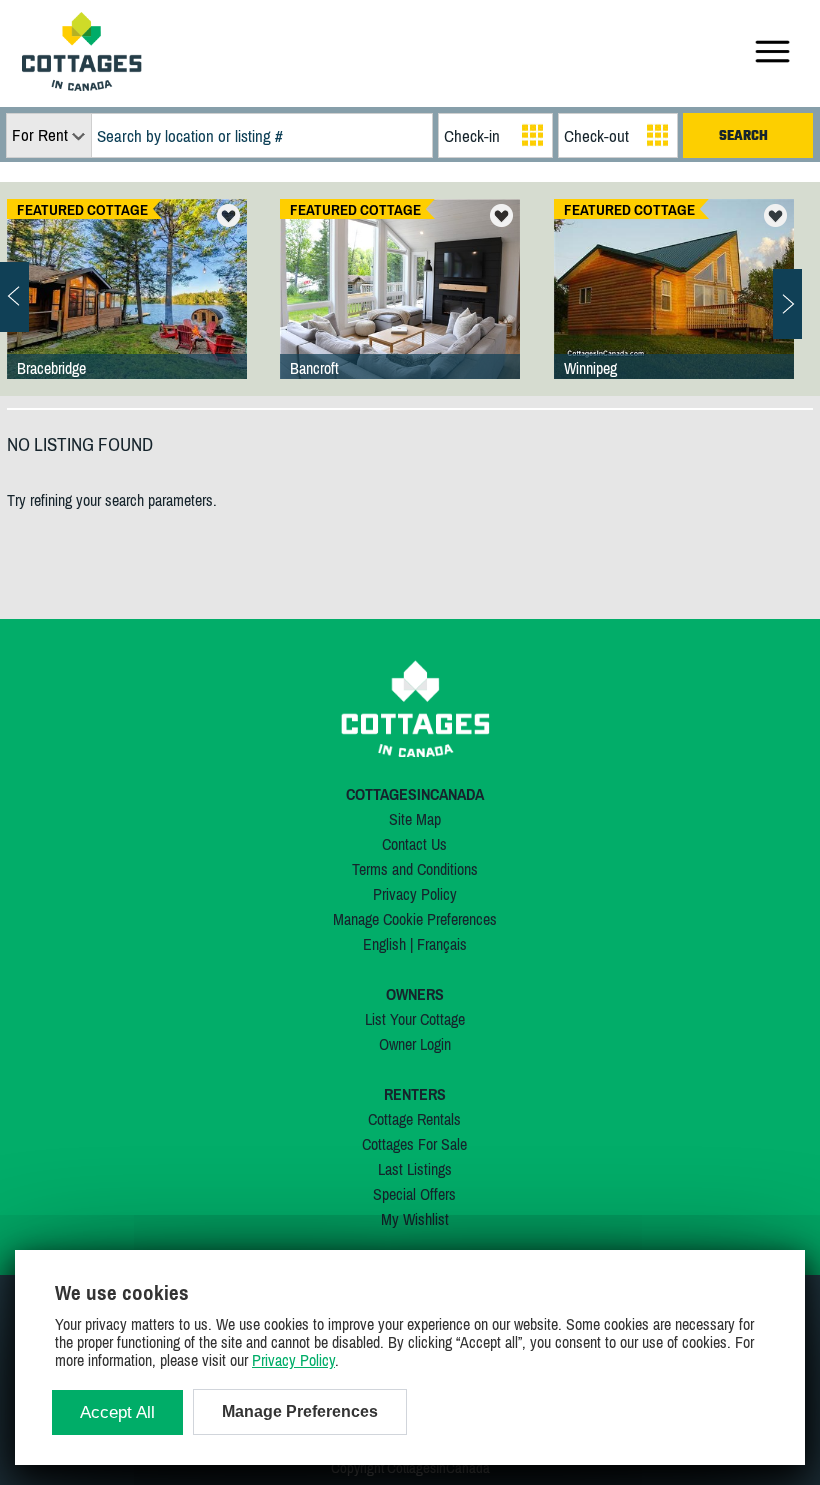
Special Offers (414, 1194)
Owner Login (415, 1044)
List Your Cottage (415, 1019)
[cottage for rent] (82, 85)
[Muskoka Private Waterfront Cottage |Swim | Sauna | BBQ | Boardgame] (127, 309)
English (384, 944)
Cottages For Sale (414, 1144)
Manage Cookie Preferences (415, 919)
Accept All (117, 1412)
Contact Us (414, 844)
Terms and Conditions (415, 869)
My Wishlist (415, 1219)
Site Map (415, 819)
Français (442, 944)
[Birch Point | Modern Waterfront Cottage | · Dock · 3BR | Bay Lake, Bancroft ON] (400, 309)
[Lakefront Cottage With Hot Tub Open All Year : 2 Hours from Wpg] (674, 309)
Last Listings (415, 1169)
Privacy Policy (415, 894)
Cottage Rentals (414, 1119)
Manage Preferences (300, 1411)
